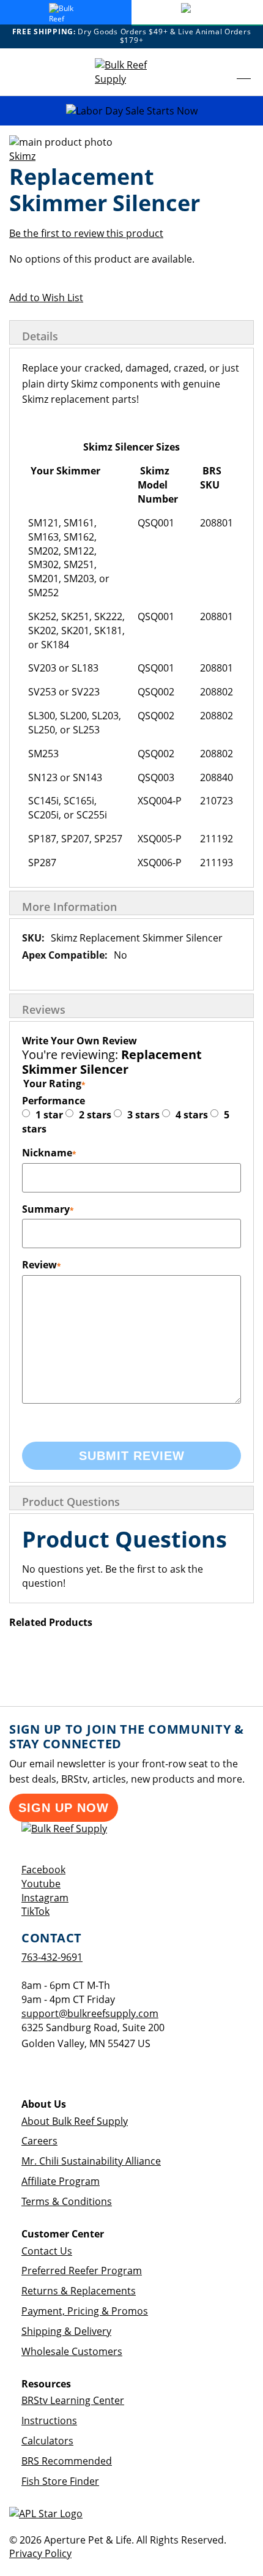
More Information (69, 907)
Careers (39, 2141)
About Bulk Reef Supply (75, 2121)
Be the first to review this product (86, 233)
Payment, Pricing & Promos (85, 2311)
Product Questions (71, 1502)
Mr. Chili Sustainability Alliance (91, 2161)
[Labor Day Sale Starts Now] (131, 111)
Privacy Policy (40, 2553)
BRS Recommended (67, 2461)
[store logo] (131, 72)
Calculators (47, 2441)
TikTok (35, 1911)
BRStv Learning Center (73, 2400)
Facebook (43, 1870)
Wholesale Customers (72, 2351)
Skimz (22, 156)
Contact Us (47, 2251)
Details (40, 336)
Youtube (41, 1884)
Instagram (45, 1898)
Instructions (49, 2421)
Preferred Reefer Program (82, 2271)
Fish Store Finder (60, 2481)
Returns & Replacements (79, 2291)
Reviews (44, 1009)
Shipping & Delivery (66, 2331)
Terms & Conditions (67, 2201)
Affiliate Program (61, 2181)
